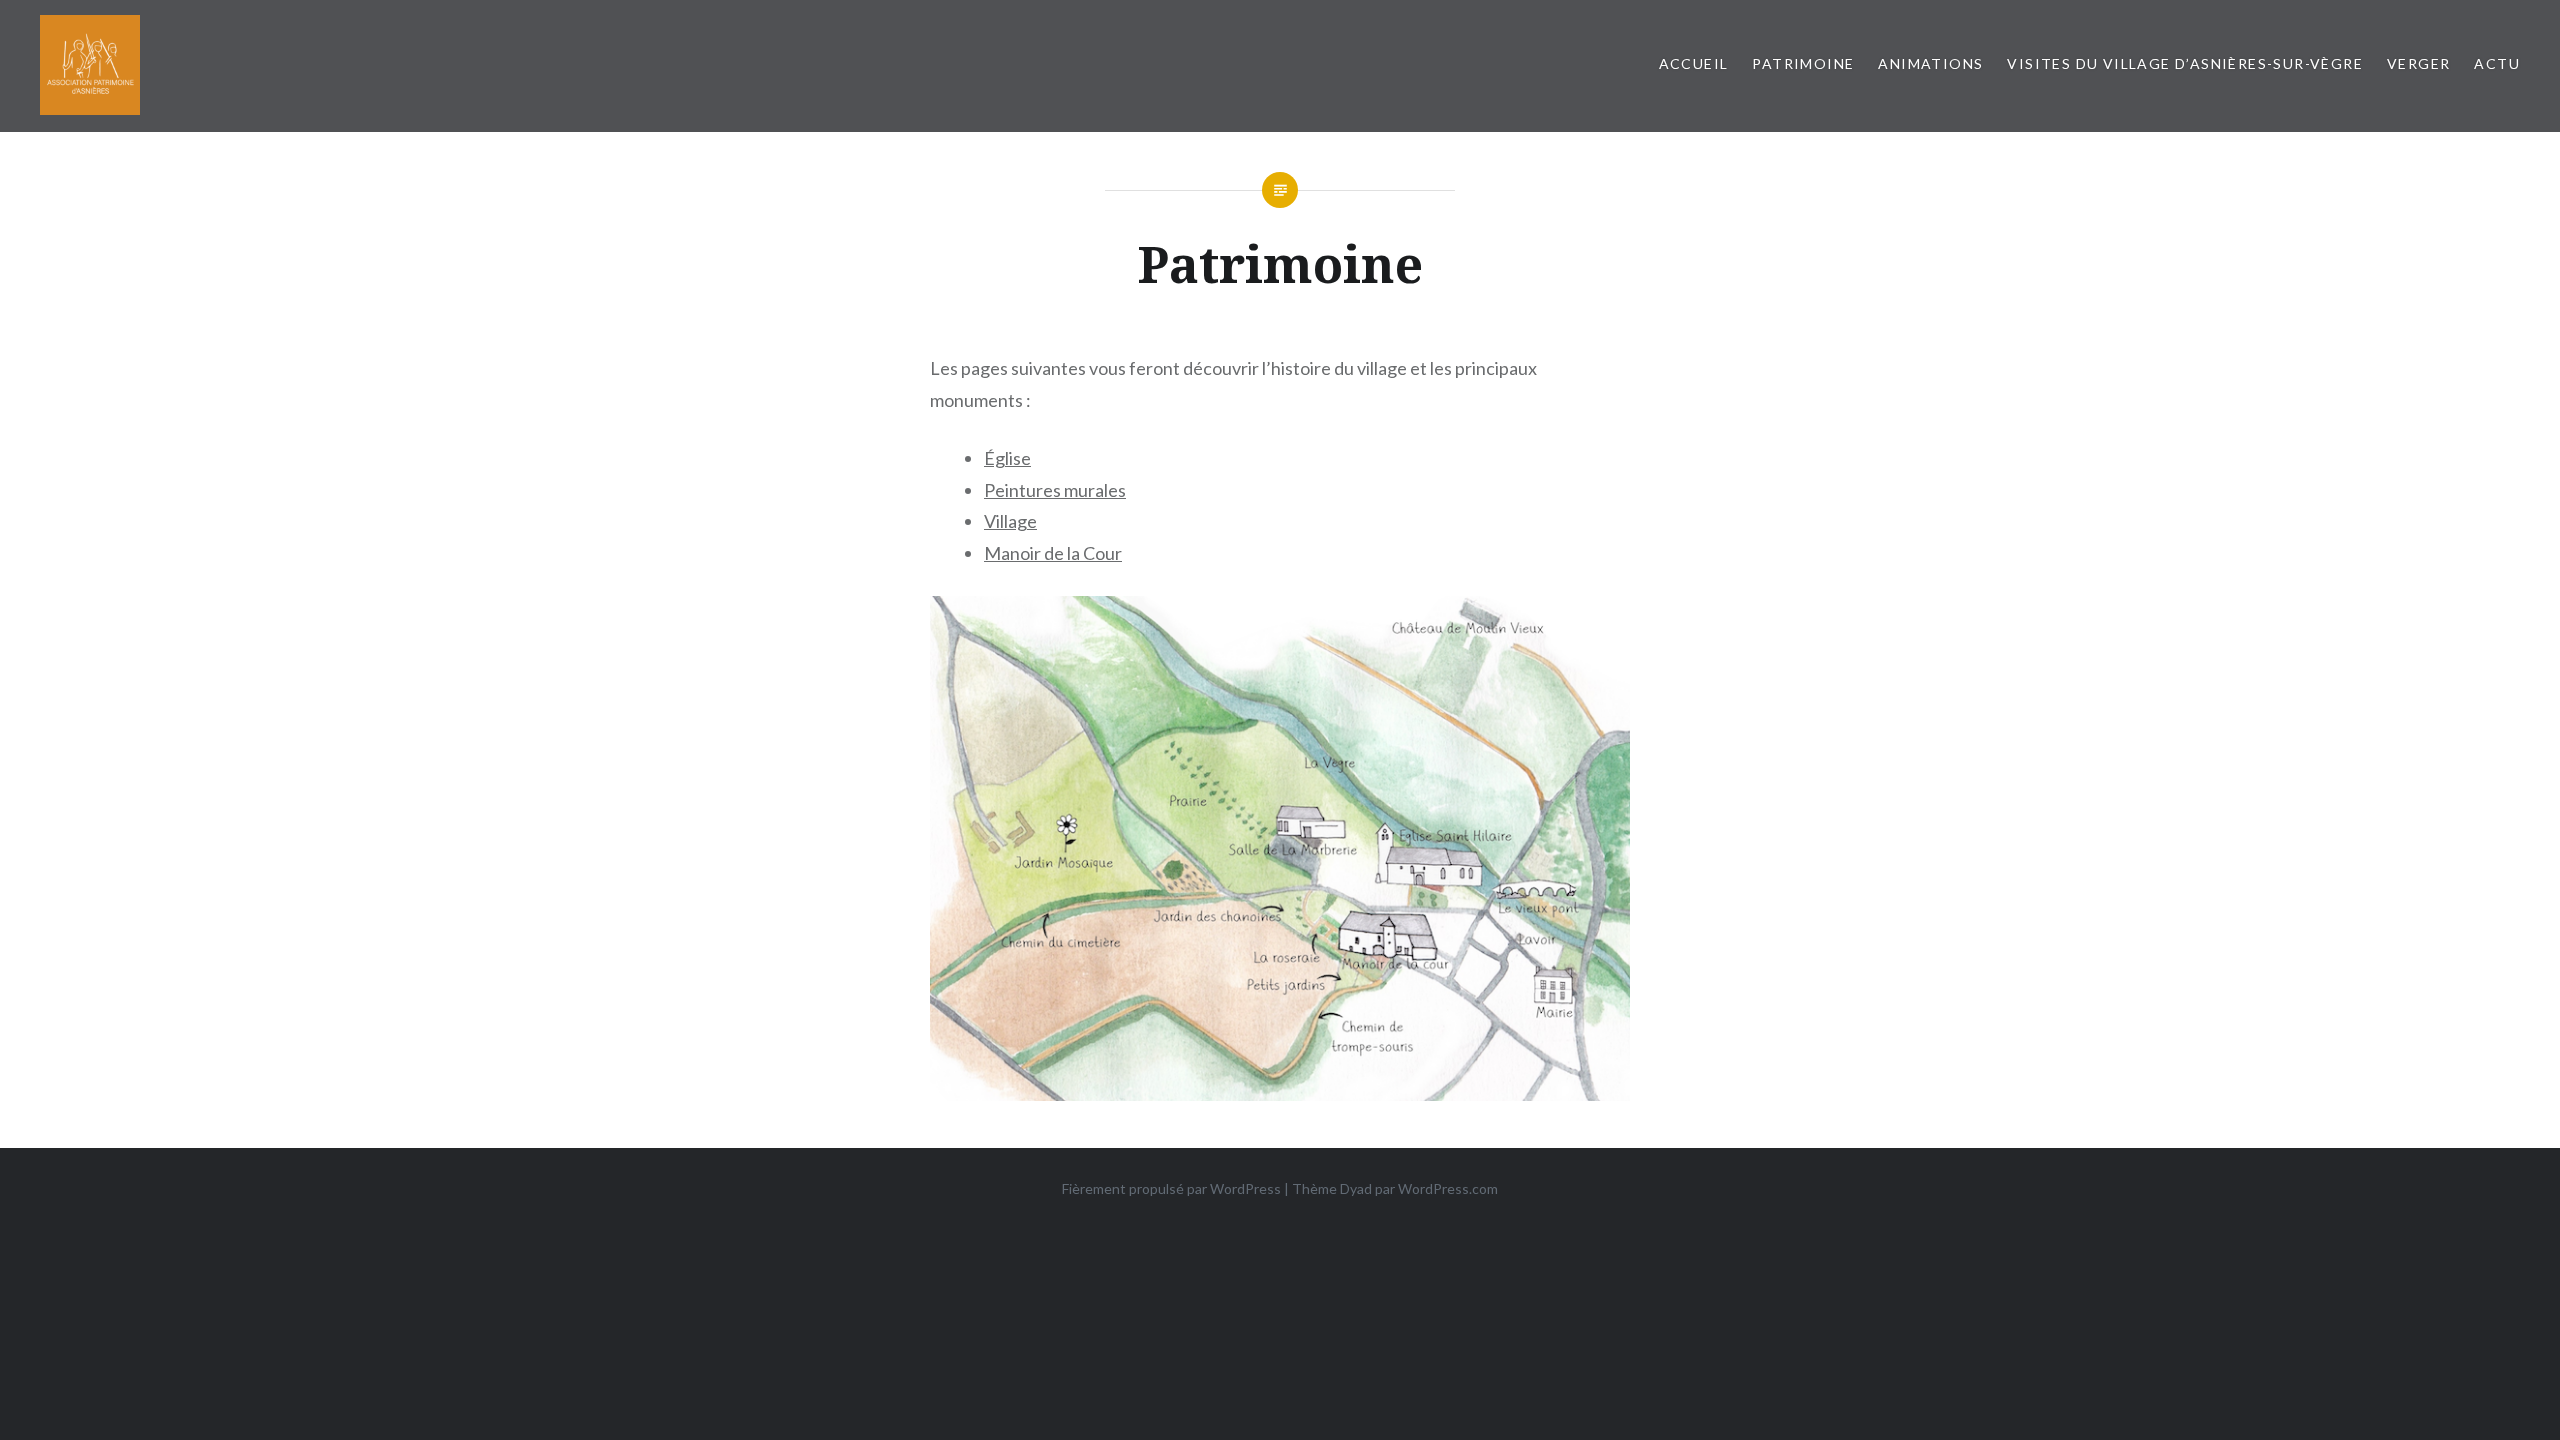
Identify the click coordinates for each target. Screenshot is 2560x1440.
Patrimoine (1803, 63)
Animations (1930, 63)
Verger (2418, 63)
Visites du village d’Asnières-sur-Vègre (2185, 63)
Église (1007, 458)
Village (1010, 521)
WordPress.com (1448, 1188)
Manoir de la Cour (1053, 553)
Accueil (1694, 63)
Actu (2497, 63)
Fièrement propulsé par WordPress (1171, 1188)
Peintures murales (1055, 490)
